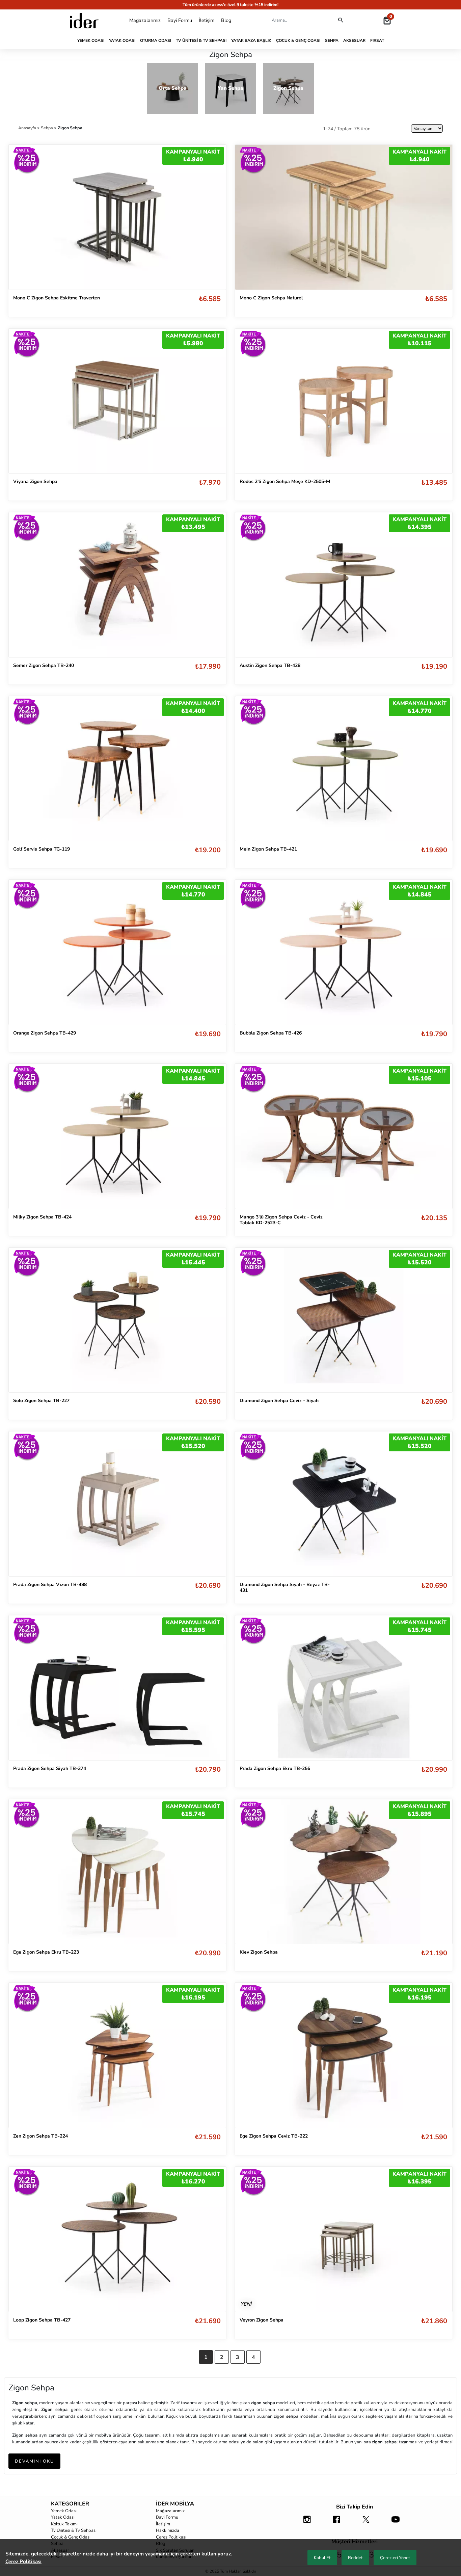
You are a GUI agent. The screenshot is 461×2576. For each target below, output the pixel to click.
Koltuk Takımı (64, 2524)
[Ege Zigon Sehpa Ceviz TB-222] (344, 2055)
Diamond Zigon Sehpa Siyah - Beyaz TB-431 (285, 1587)
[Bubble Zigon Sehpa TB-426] (344, 952)
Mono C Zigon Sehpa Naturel (271, 298)
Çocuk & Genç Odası (298, 41)
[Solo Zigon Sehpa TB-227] (117, 1320)
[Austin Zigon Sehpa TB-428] (344, 585)
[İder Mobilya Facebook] (336, 2523)
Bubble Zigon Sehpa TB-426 (271, 1033)
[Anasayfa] (84, 21)
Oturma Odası (156, 41)
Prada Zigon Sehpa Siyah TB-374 (50, 1768)
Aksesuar (354, 41)
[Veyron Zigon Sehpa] (344, 2239)
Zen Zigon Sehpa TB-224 (40, 2136)
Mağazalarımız (145, 20)
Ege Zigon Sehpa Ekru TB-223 (46, 1952)
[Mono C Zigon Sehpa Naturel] (344, 217)
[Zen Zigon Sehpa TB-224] (117, 2055)
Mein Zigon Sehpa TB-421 (268, 849)
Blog (226, 20)
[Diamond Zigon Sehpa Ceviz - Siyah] (344, 1320)
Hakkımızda (168, 2530)
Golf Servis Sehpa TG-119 (42, 849)
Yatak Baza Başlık (251, 41)
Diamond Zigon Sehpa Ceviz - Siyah (279, 1401)
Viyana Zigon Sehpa (35, 481)
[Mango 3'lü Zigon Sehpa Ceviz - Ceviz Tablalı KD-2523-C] (344, 1136)
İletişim (207, 20)
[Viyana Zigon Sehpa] (117, 401)
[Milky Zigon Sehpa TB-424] (117, 1136)
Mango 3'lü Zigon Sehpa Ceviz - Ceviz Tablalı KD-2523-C (281, 1220)
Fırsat (377, 41)
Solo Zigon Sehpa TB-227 (41, 1401)
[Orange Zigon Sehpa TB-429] (117, 952)
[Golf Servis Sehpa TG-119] (117, 769)
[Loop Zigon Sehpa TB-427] (117, 2239)
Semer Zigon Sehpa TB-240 (44, 665)
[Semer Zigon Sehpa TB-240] (117, 585)
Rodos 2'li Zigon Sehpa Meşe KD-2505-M (285, 481)
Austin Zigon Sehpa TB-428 (270, 665)
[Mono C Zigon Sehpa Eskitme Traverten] (117, 217)
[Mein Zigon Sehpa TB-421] (344, 769)
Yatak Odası (122, 41)
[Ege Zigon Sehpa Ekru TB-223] (117, 1871)
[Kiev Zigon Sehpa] (344, 1871)
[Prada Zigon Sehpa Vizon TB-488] (117, 1504)
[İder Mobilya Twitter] (366, 2523)
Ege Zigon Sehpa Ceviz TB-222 (274, 2136)
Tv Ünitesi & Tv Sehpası (201, 41)
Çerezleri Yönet (395, 2558)
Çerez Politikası (171, 2537)
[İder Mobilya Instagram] (307, 2523)
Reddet (355, 2558)
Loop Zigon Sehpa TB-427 (42, 2320)
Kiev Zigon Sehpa (259, 1952)
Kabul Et (322, 2558)
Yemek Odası (91, 41)
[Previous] (21, 401)
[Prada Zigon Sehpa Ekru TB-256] (344, 1688)
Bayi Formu (180, 20)
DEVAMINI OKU (34, 2461)
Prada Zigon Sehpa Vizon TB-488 (50, 1585)
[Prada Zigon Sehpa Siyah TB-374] (117, 1687)
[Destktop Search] (341, 20)
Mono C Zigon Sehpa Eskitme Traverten (57, 298)
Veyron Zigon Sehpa (262, 2320)
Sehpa (332, 41)
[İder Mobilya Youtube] (396, 2523)
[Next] (214, 401)
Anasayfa (28, 128)
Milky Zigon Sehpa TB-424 (42, 1217)
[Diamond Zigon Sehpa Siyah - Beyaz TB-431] (344, 1504)
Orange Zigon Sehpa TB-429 (45, 1033)
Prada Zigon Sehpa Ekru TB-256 (275, 1768)
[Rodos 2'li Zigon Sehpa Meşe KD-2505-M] (344, 401)
